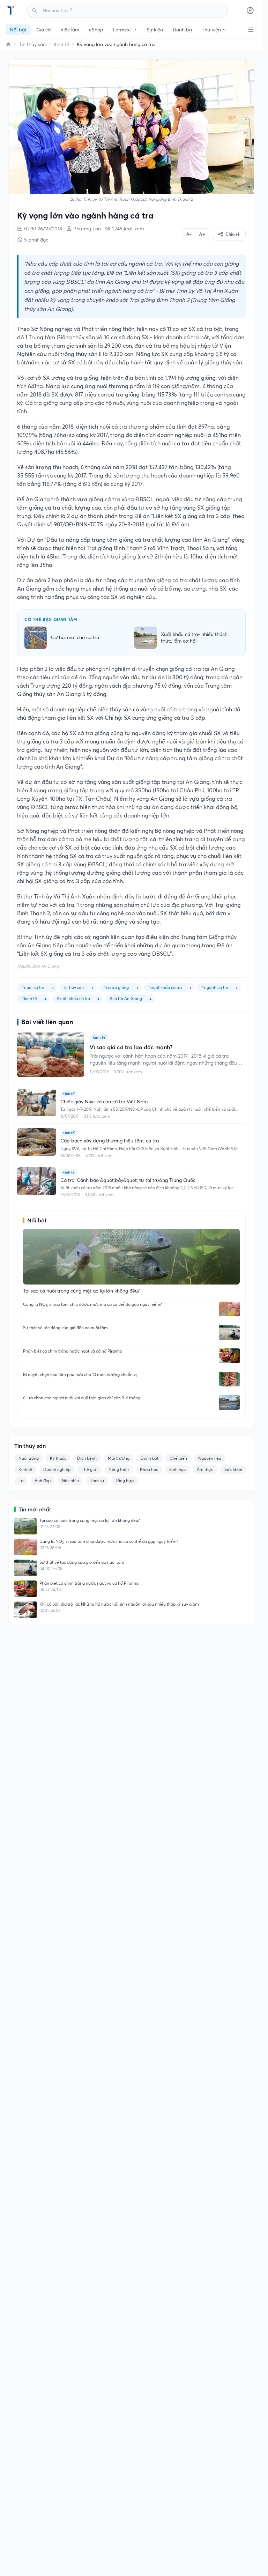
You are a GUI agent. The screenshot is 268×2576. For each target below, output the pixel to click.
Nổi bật (18, 30)
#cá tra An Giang (126, 998)
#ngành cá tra (215, 987)
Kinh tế (61, 44)
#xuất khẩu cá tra (73, 998)
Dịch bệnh (87, 1458)
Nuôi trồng (29, 1458)
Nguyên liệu (210, 1458)
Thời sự (97, 1481)
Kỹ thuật (58, 1458)
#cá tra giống (116, 987)
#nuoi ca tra (33, 987)
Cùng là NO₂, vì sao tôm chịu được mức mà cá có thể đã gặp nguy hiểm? (92, 1304)
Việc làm (70, 30)
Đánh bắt (150, 1458)
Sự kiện (155, 30)
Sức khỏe (233, 1469)
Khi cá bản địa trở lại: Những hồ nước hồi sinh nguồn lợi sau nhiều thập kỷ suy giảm (119, 1604)
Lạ (21, 1481)
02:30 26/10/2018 (43, 229)
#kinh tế (29, 998)
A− (189, 234)
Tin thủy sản (32, 44)
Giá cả (43, 30)
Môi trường (119, 1458)
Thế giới (90, 1469)
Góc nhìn (70, 1481)
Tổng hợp (125, 1481)
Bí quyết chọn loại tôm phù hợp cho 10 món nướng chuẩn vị (80, 1374)
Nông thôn (119, 1469)
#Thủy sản (74, 987)
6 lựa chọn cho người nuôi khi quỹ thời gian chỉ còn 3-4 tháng (82, 1398)
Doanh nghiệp (57, 1469)
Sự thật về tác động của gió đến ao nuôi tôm (65, 1328)
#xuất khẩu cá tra (165, 987)
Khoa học (149, 1469)
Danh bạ (182, 30)
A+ (202, 234)
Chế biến (178, 1458)
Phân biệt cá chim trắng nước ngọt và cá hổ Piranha (73, 1351)
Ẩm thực (205, 1469)
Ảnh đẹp (43, 1481)
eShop (96, 30)
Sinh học (177, 1469)
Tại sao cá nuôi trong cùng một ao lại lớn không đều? (90, 1520)
